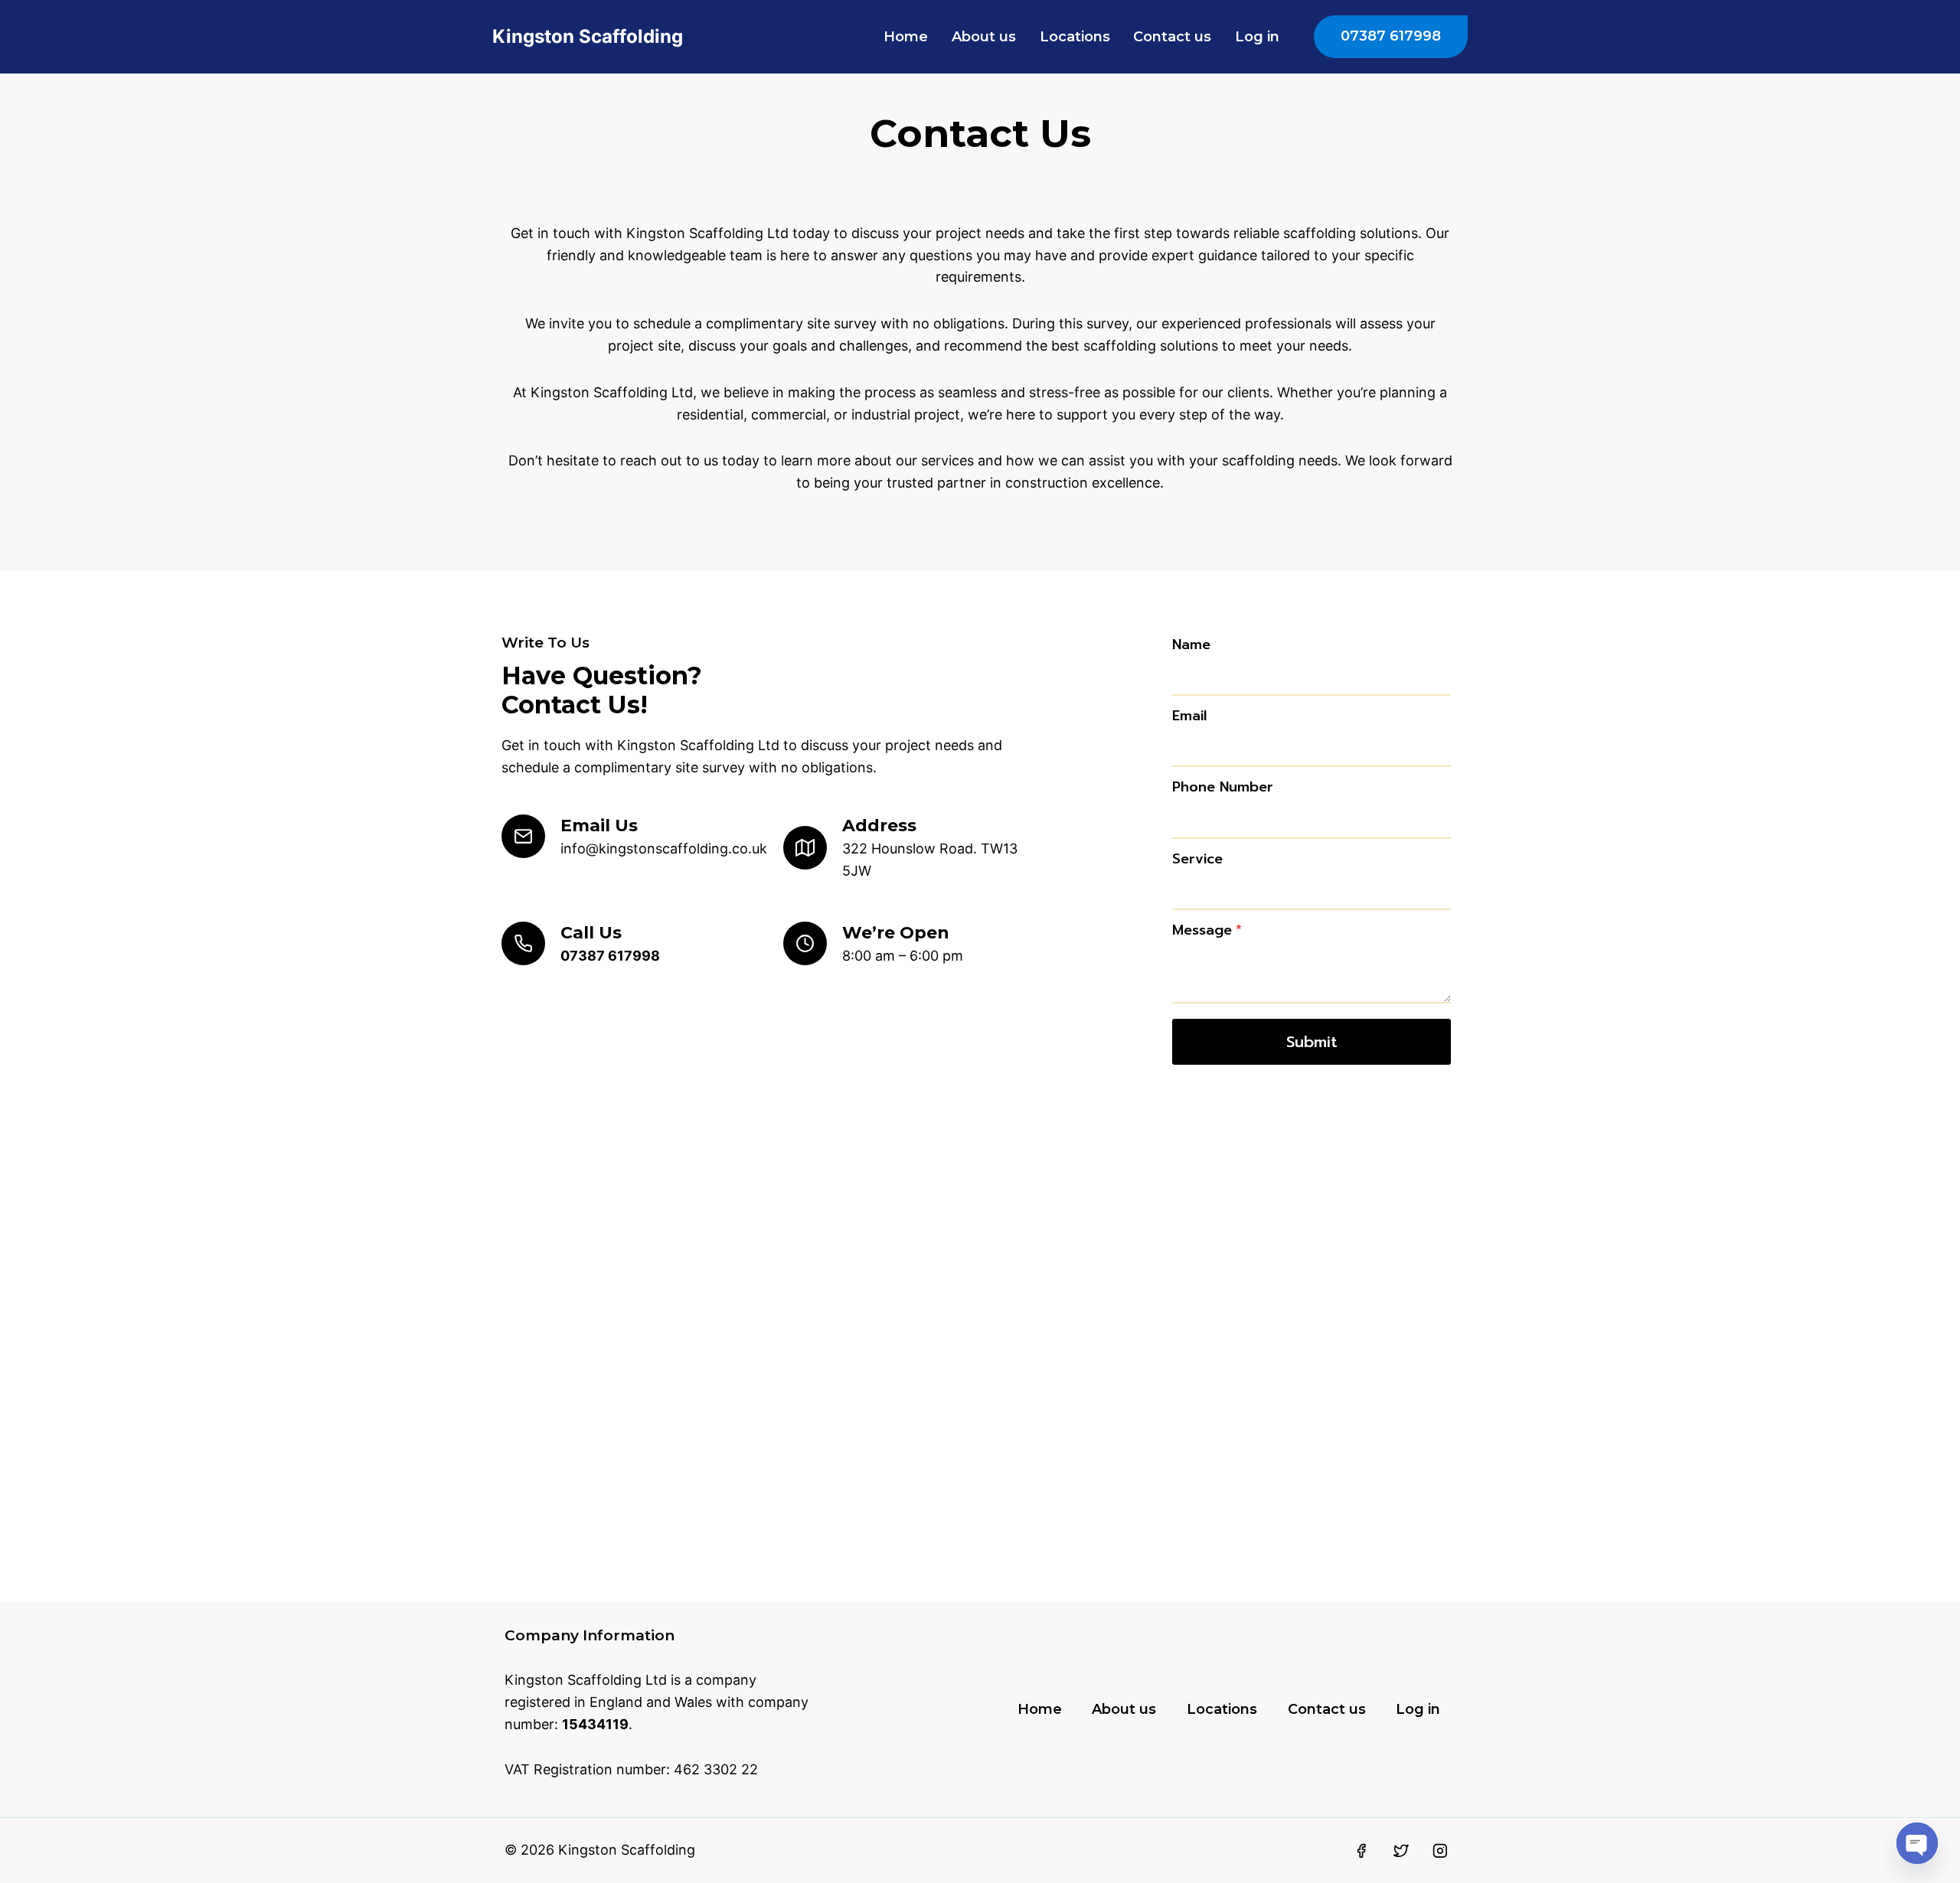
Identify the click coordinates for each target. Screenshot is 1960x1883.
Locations (1075, 37)
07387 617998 (1391, 36)
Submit (1312, 1042)
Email (1189, 716)
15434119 (595, 1724)
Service (1197, 859)
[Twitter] (1401, 1851)
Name (1191, 645)
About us (984, 37)
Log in (1257, 37)
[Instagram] (1440, 1851)
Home (906, 37)
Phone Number (1223, 787)
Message (1207, 930)
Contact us (1172, 37)
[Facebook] (1361, 1851)
